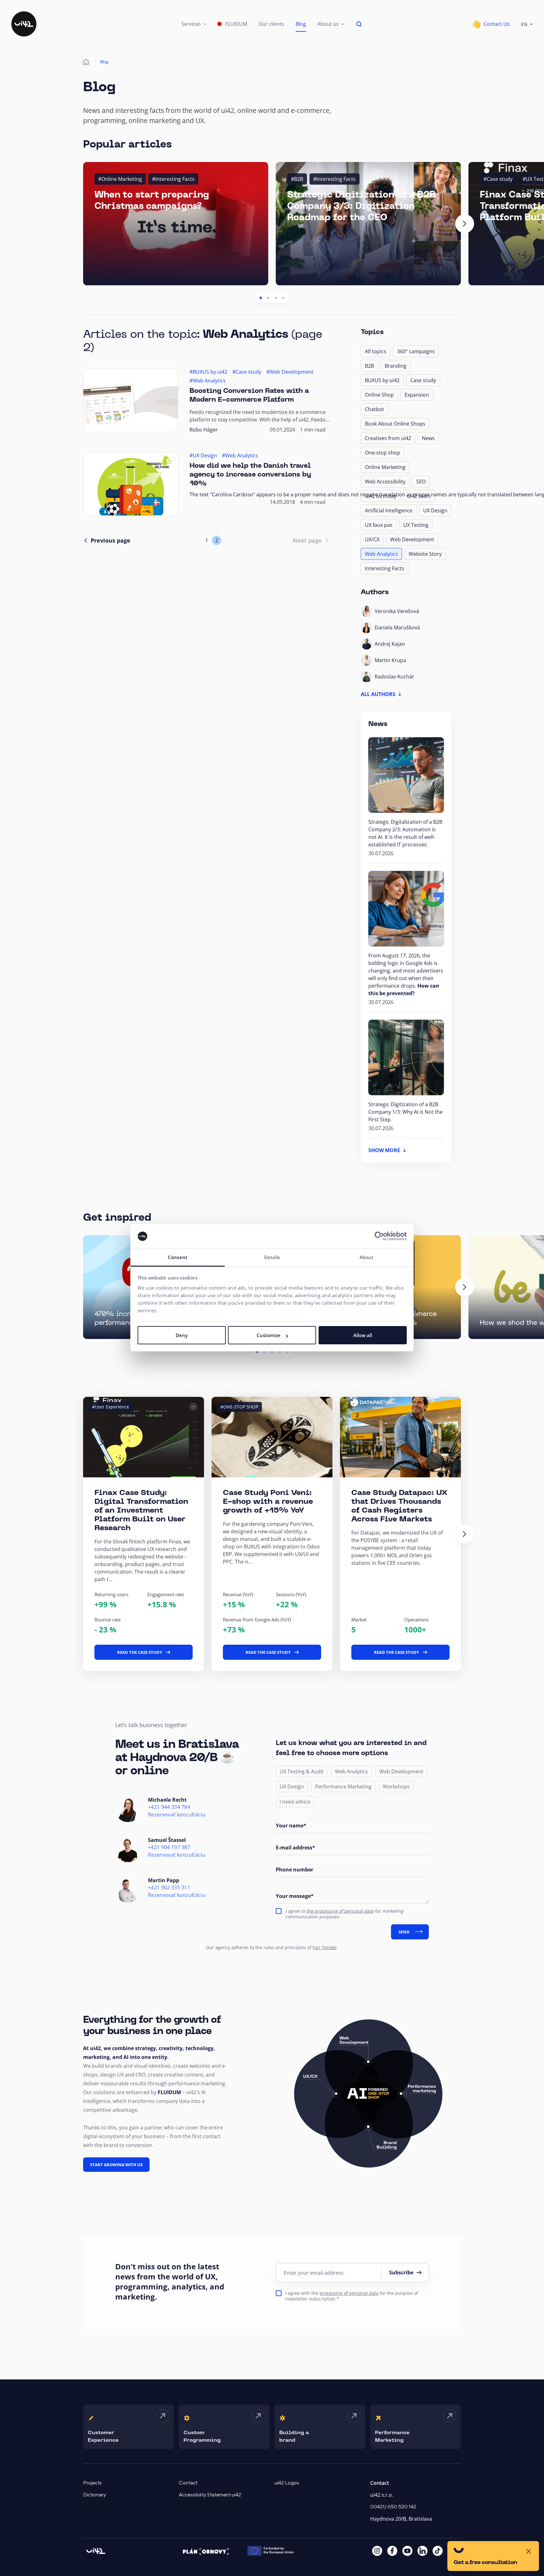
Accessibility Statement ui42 (210, 2495)
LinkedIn (422, 2551)
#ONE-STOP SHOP (239, 1407)
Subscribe (401, 2272)
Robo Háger (204, 430)
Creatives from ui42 (388, 438)
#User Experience (110, 1407)
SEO (421, 482)
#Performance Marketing (504, 1407)
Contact (188, 2483)
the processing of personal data (340, 1911)
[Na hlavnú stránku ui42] (24, 24)
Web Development (412, 539)
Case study (423, 380)
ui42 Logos (287, 2483)
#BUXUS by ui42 (208, 372)
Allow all (363, 1335)
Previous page (110, 540)
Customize (269, 1335)
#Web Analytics (208, 381)
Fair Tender (325, 1947)
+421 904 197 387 (169, 1847)
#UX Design (203, 455)
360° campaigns (416, 351)
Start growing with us (116, 2165)
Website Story (425, 554)
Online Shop (379, 395)
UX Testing (416, 525)
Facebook (392, 2551)
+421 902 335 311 (169, 1888)
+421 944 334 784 (169, 1807)
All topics (376, 351)
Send (404, 1932)
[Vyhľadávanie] (359, 24)
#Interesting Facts (173, 179)
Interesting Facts (385, 568)
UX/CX (372, 539)
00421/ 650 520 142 (393, 2507)
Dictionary (94, 2495)
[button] (194, 24)
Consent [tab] (178, 1257)
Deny (182, 1335)
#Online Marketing (120, 179)
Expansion (417, 395)
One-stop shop (382, 453)
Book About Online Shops (395, 424)
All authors (378, 694)
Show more (384, 1150)
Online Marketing (385, 467)
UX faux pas (379, 525)
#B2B (297, 179)
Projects (92, 2483)
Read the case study (140, 1652)
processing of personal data (349, 2293)
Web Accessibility (385, 482)
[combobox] (527, 24)
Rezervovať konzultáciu (177, 1815)
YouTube (407, 2551)
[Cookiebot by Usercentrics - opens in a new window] (379, 1236)
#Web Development (290, 372)
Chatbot (374, 409)
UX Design (435, 510)
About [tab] (367, 1257)
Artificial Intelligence (389, 510)
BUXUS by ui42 (382, 380)
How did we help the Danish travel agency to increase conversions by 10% (250, 475)
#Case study (498, 179)
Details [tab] (272, 1257)
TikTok (438, 2551)
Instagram (377, 2551)
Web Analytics (381, 554)
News (428, 438)
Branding (396, 366)
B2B (369, 366)
